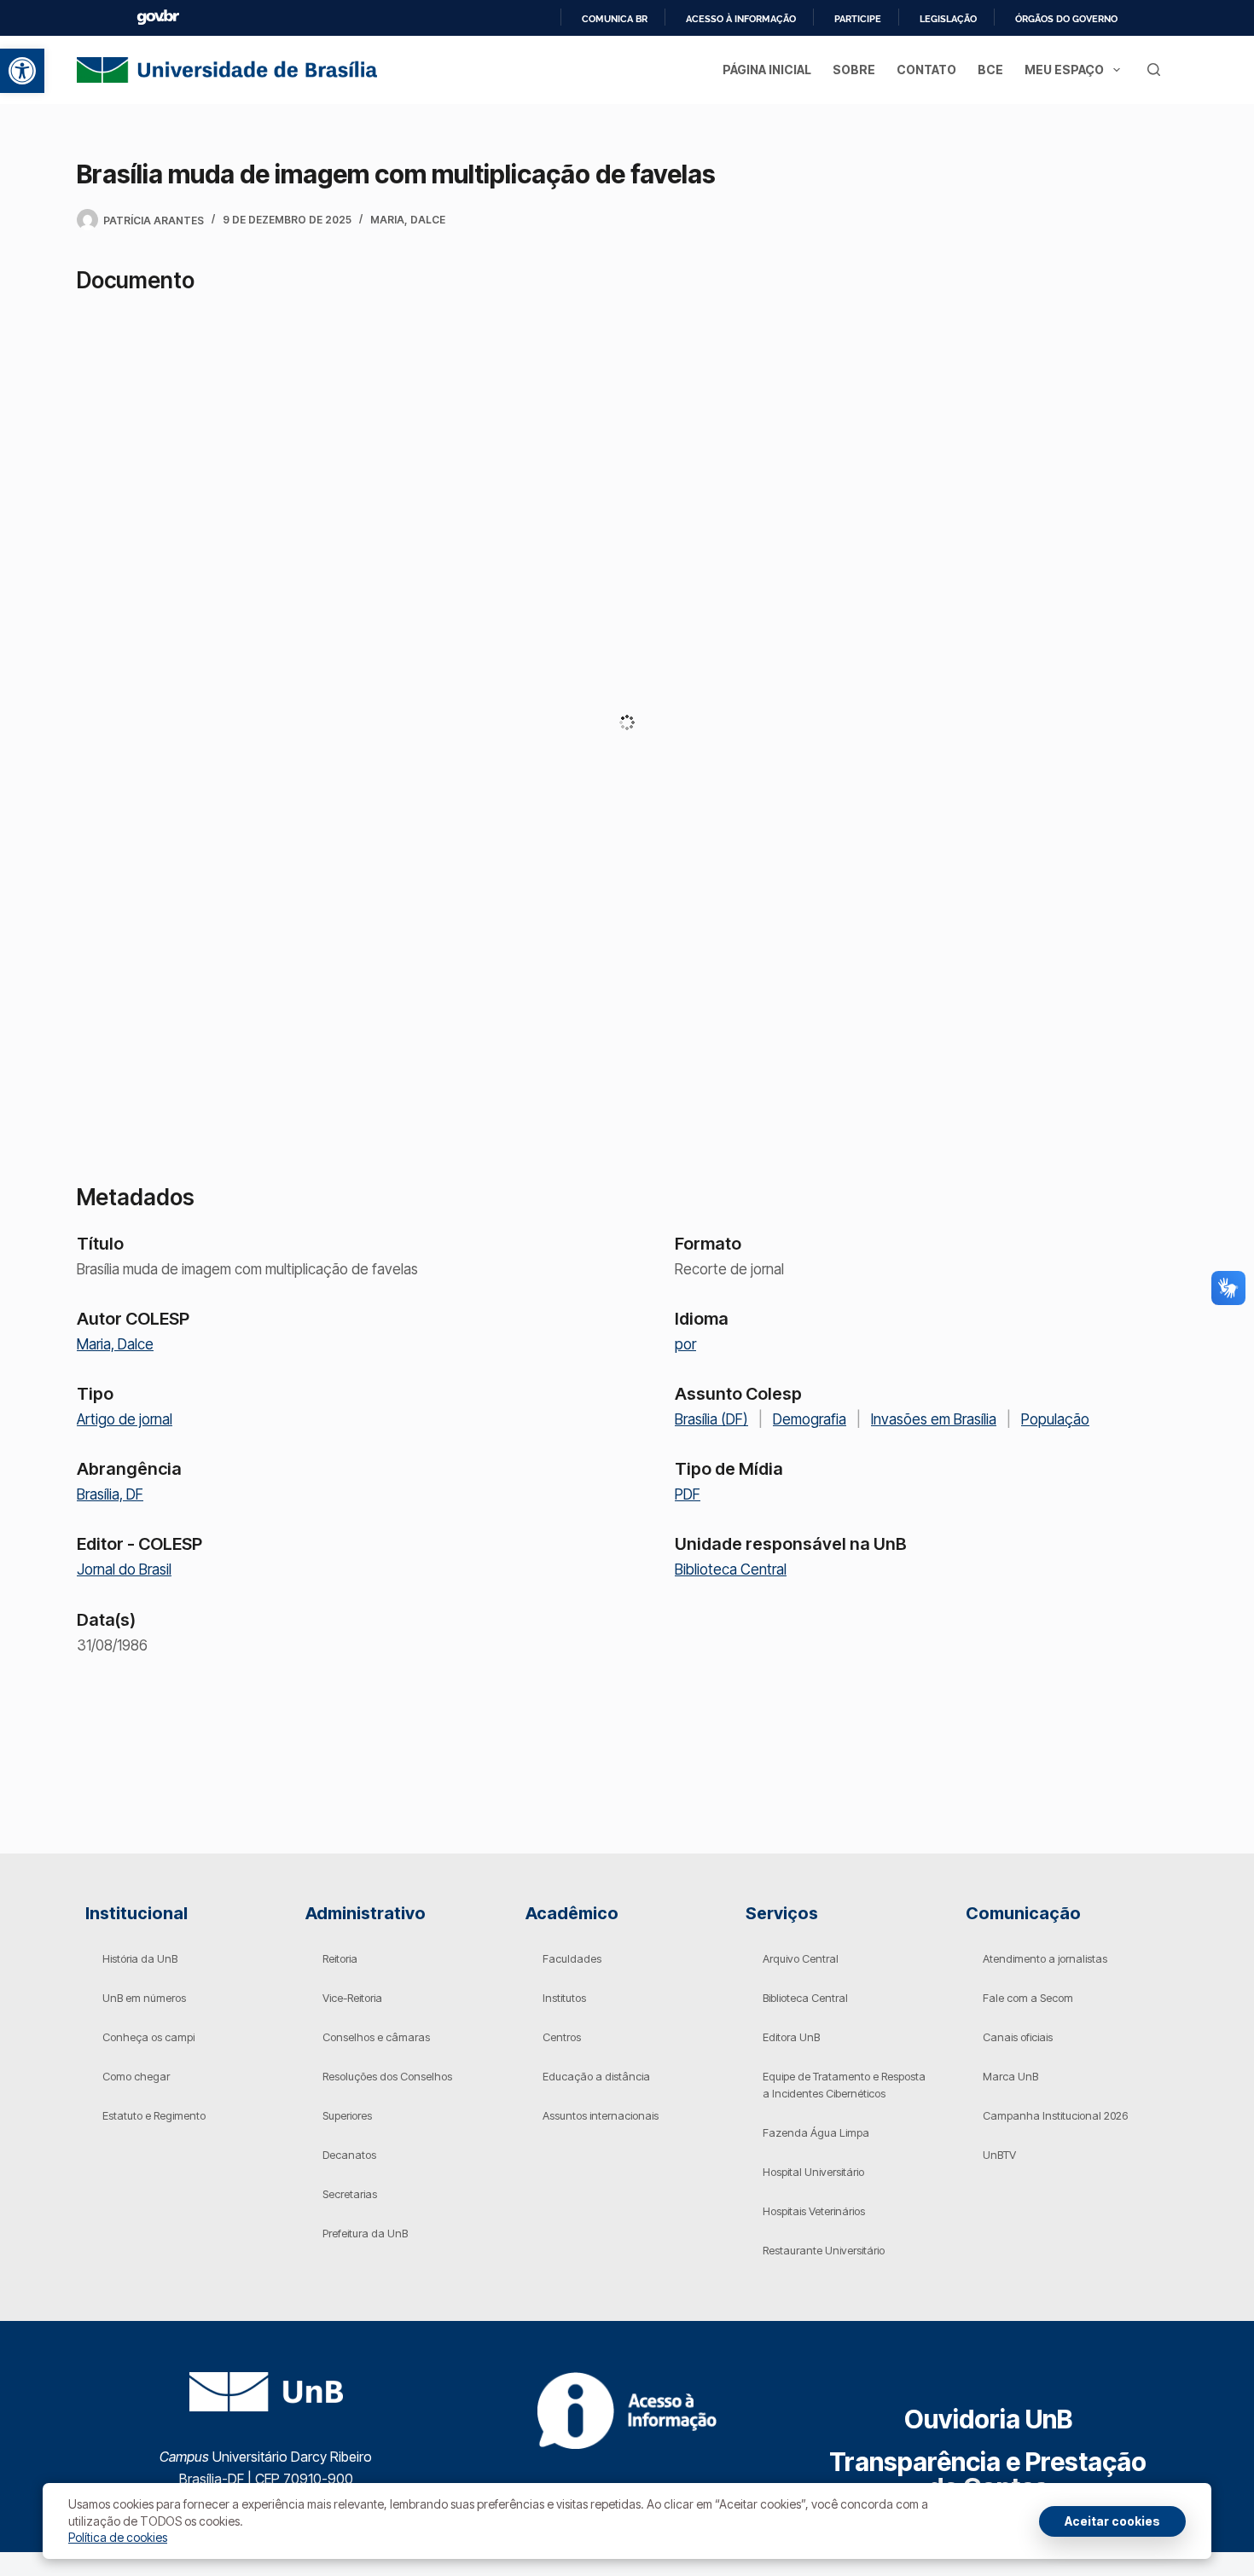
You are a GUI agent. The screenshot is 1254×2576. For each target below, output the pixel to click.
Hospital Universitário (813, 2172)
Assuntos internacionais (601, 2115)
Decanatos (349, 2155)
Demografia (810, 1419)
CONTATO (926, 70)
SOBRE (854, 70)
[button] (22, 71)
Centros (562, 2037)
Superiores (347, 2115)
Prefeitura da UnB (365, 2233)
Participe (858, 19)
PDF (688, 1494)
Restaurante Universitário (824, 2250)
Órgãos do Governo (1066, 19)
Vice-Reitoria (352, 1998)
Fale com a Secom (1028, 1998)
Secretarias (350, 2194)
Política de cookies (118, 2537)
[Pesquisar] (1154, 70)
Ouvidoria (988, 2419)
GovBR (158, 17)
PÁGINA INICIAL (767, 70)
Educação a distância (596, 2076)
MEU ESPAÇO (1064, 70)
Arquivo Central (801, 1958)
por (685, 1344)
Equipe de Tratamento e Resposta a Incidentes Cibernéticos (844, 2085)
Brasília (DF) (711, 1419)
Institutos (564, 1998)
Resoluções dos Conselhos (387, 2076)
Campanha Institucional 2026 (1055, 2115)
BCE (990, 70)
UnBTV (999, 2155)
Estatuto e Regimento (154, 2115)
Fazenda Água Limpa (816, 2132)
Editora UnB (791, 2037)
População (1055, 1419)
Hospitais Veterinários (814, 2211)
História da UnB (140, 1958)
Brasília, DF (110, 1494)
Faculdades (572, 1958)
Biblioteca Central (731, 1569)
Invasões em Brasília (934, 1419)
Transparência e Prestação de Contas (988, 2474)
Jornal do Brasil (124, 1569)
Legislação (948, 19)
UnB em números (144, 1998)
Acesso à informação (741, 19)
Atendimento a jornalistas (1045, 1958)
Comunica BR (615, 19)
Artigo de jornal (125, 1419)
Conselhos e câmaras (376, 2037)
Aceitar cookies (1112, 2521)
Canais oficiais (1018, 2037)
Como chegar (136, 2076)
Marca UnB (1010, 2076)
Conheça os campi (148, 2037)
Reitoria (340, 1958)
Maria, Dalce (408, 220)
